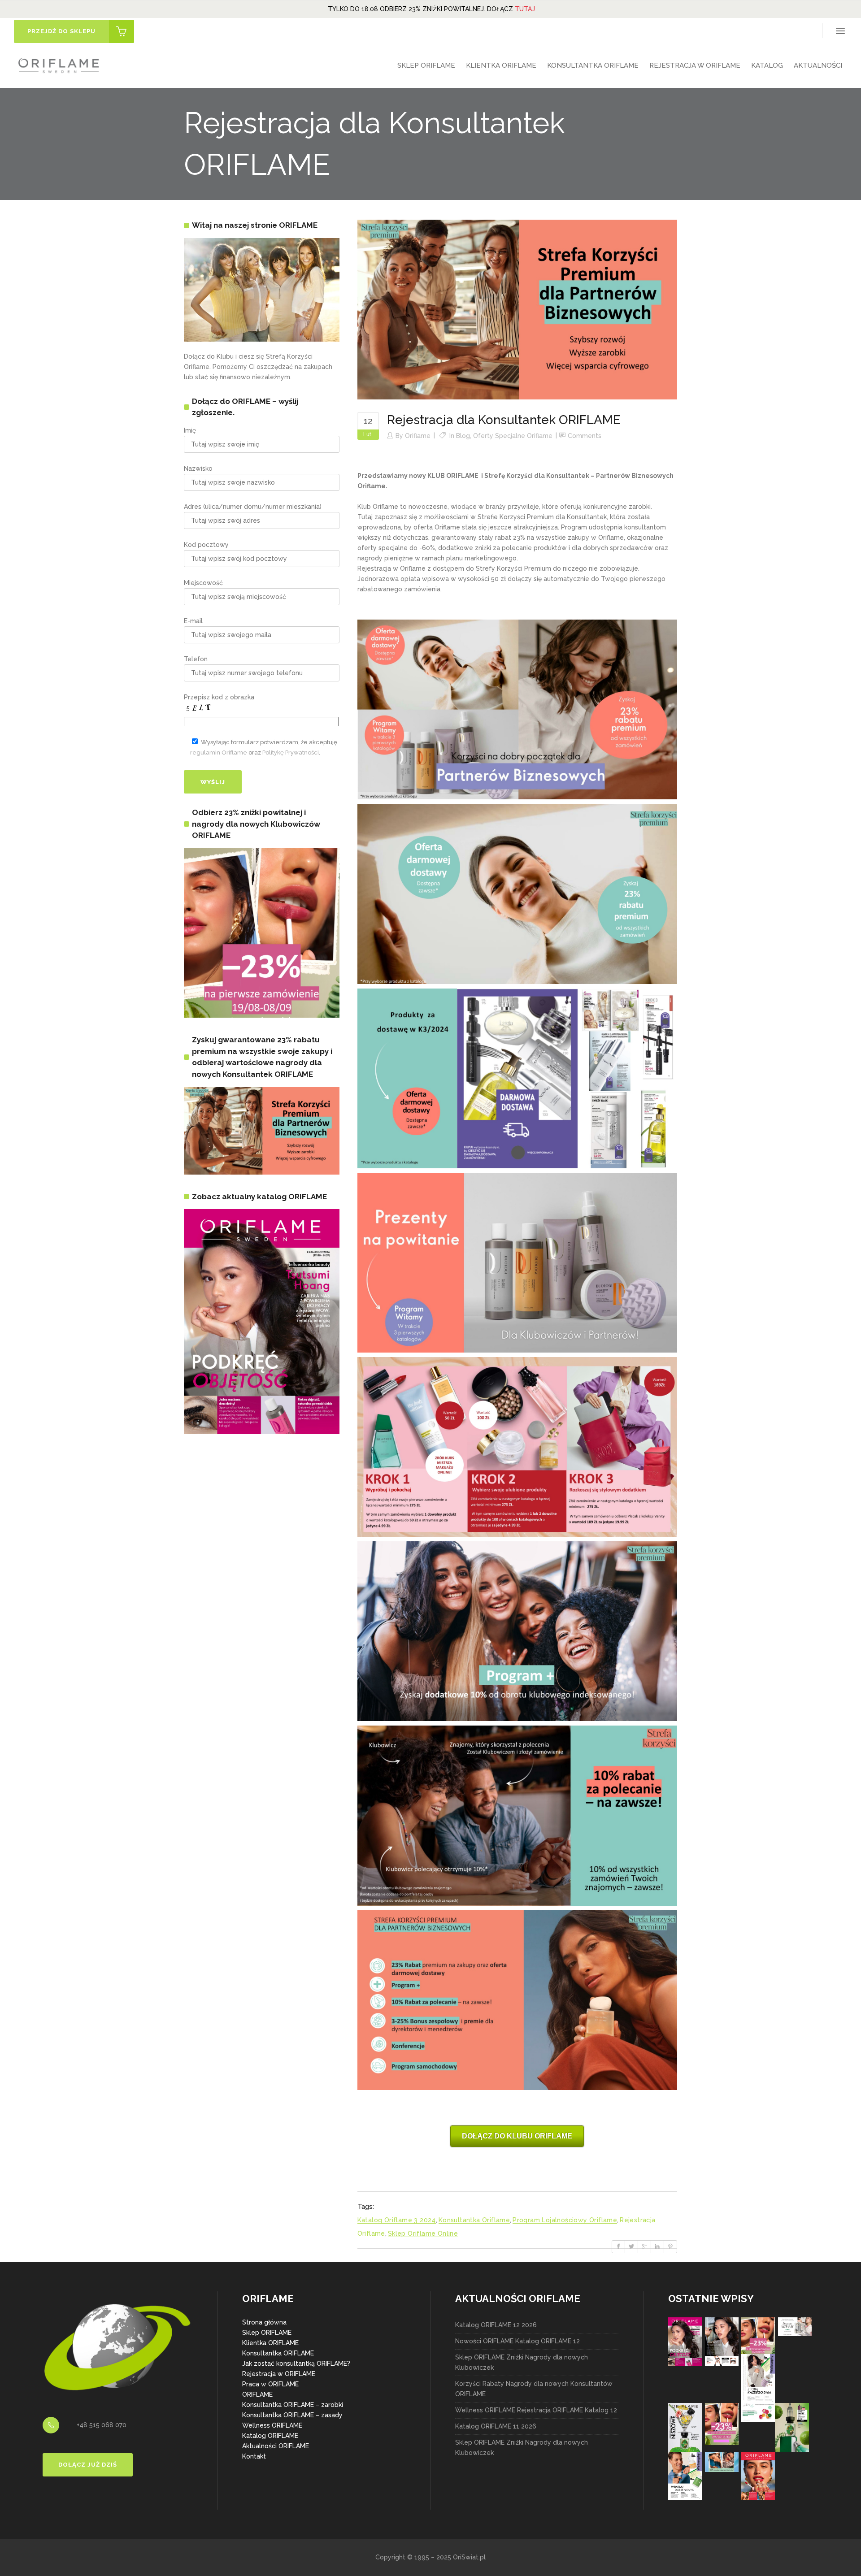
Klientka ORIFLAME (270, 2343)
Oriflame (418, 436)
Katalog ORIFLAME (270, 2436)
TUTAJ (525, 9)
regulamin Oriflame (219, 752)
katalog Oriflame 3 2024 (397, 2220)
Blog (463, 436)
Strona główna (264, 2322)
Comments (585, 436)
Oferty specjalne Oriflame (513, 436)
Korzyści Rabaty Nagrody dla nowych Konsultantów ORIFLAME (534, 2389)
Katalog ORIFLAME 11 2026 (496, 2426)
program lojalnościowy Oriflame (565, 2220)
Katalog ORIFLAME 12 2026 (496, 2325)
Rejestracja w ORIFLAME (279, 2374)
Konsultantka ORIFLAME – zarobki (293, 2405)
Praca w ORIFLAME (270, 2384)
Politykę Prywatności (291, 752)
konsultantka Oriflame (474, 2220)
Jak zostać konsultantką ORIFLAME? (296, 2364)
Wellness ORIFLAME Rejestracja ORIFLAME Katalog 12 (536, 2410)
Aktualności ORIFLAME (276, 2446)
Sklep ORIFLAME (267, 2333)
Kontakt (254, 2456)
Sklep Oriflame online (423, 2233)
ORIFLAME (257, 2394)
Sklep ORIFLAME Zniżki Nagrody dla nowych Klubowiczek (522, 2362)
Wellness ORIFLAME (272, 2425)
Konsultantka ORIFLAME (278, 2353)
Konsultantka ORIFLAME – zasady (292, 2415)
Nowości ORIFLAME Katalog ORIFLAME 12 (517, 2341)
